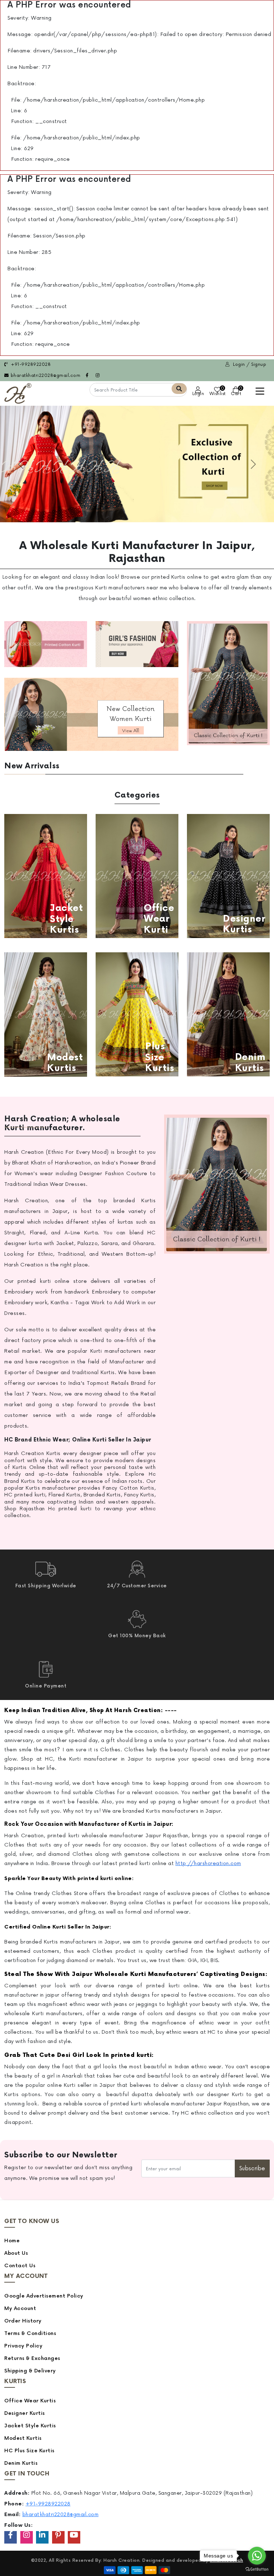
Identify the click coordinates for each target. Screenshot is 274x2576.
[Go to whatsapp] (257, 2556)
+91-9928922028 (30, 365)
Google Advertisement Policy (44, 2296)
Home (12, 2241)
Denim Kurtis (21, 2463)
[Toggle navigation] (260, 391)
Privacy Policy (23, 2346)
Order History (23, 2321)
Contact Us (20, 2266)
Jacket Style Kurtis (30, 2426)
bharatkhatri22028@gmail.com (45, 376)
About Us (16, 2253)
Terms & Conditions (30, 2333)
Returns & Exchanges (32, 2358)
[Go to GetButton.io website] (257, 2569)
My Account (20, 2308)
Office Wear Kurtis (30, 2401)
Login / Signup (249, 365)
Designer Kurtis (25, 2413)
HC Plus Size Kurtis (29, 2451)
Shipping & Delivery (30, 2371)
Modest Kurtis (23, 2438)
